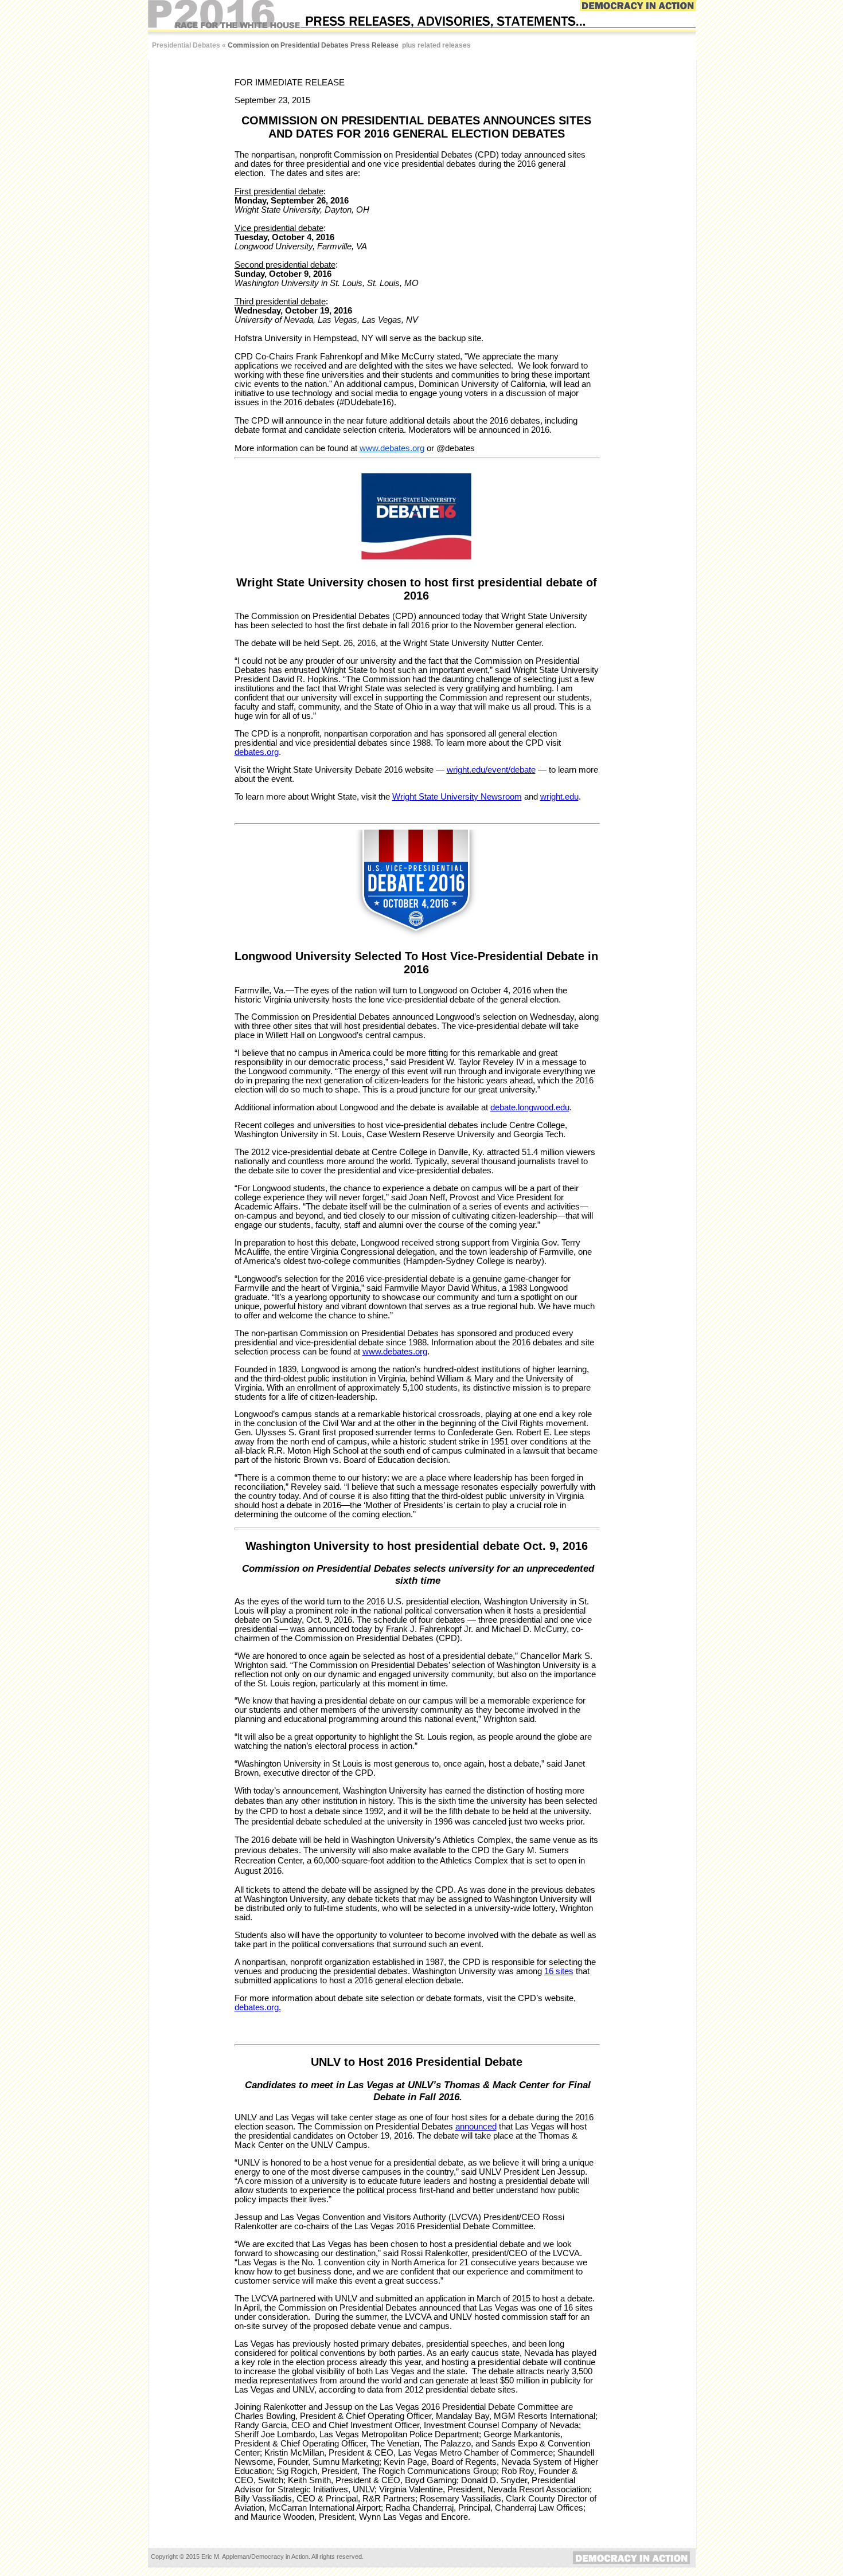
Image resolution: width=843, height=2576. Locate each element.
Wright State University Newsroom (457, 797)
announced (476, 2127)
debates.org (257, 752)
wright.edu (559, 797)
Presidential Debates (186, 45)
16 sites (559, 1971)
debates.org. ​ (258, 2007)
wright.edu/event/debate (491, 770)
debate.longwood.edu (530, 1107)
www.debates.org (392, 448)
